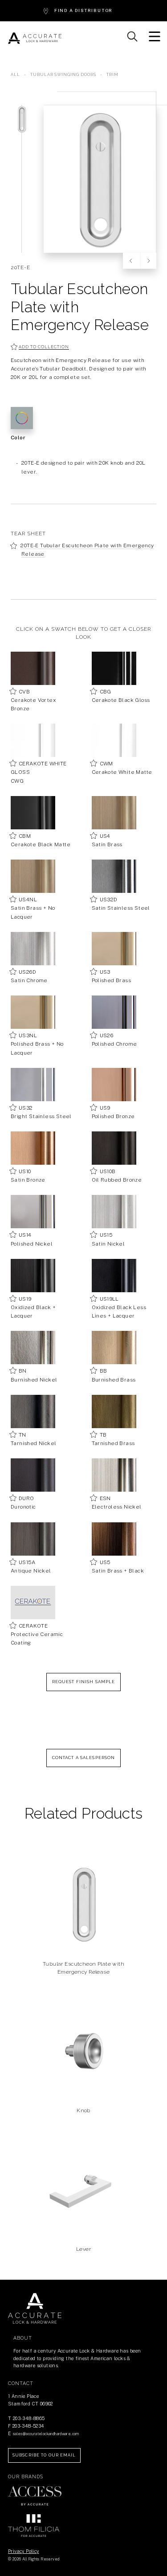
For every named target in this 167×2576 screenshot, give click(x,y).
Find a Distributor (83, 10)
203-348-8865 (29, 2418)
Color (18, 438)
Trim (112, 75)
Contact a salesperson (83, 1758)
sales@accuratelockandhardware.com (46, 2434)
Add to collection (44, 347)
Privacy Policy (24, 2551)
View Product (83, 1933)
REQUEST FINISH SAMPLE (83, 1682)
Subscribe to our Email (44, 2455)
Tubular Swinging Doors (64, 75)
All (15, 75)
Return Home (35, 2309)
